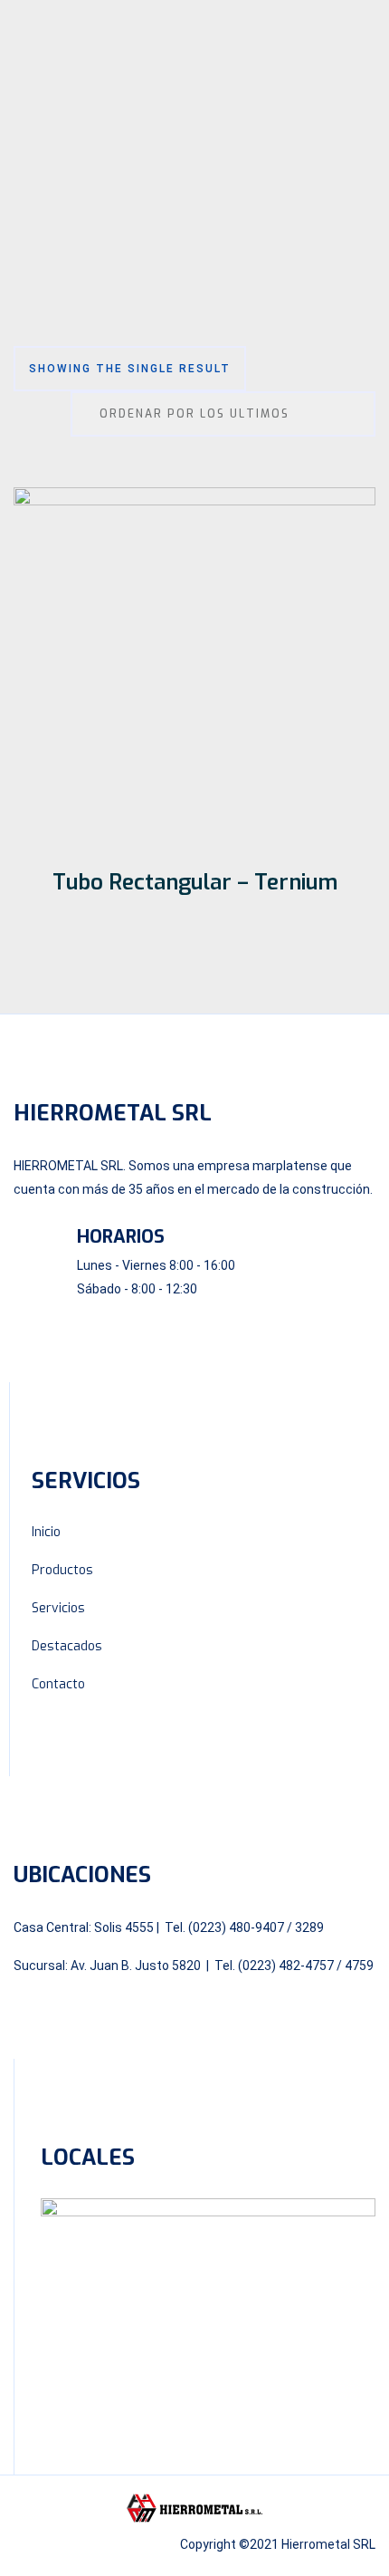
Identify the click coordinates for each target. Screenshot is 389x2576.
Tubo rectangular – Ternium (195, 882)
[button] (194, 143)
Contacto (58, 1684)
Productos (62, 1570)
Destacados (67, 1646)
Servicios (58, 1608)
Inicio (46, 1532)
